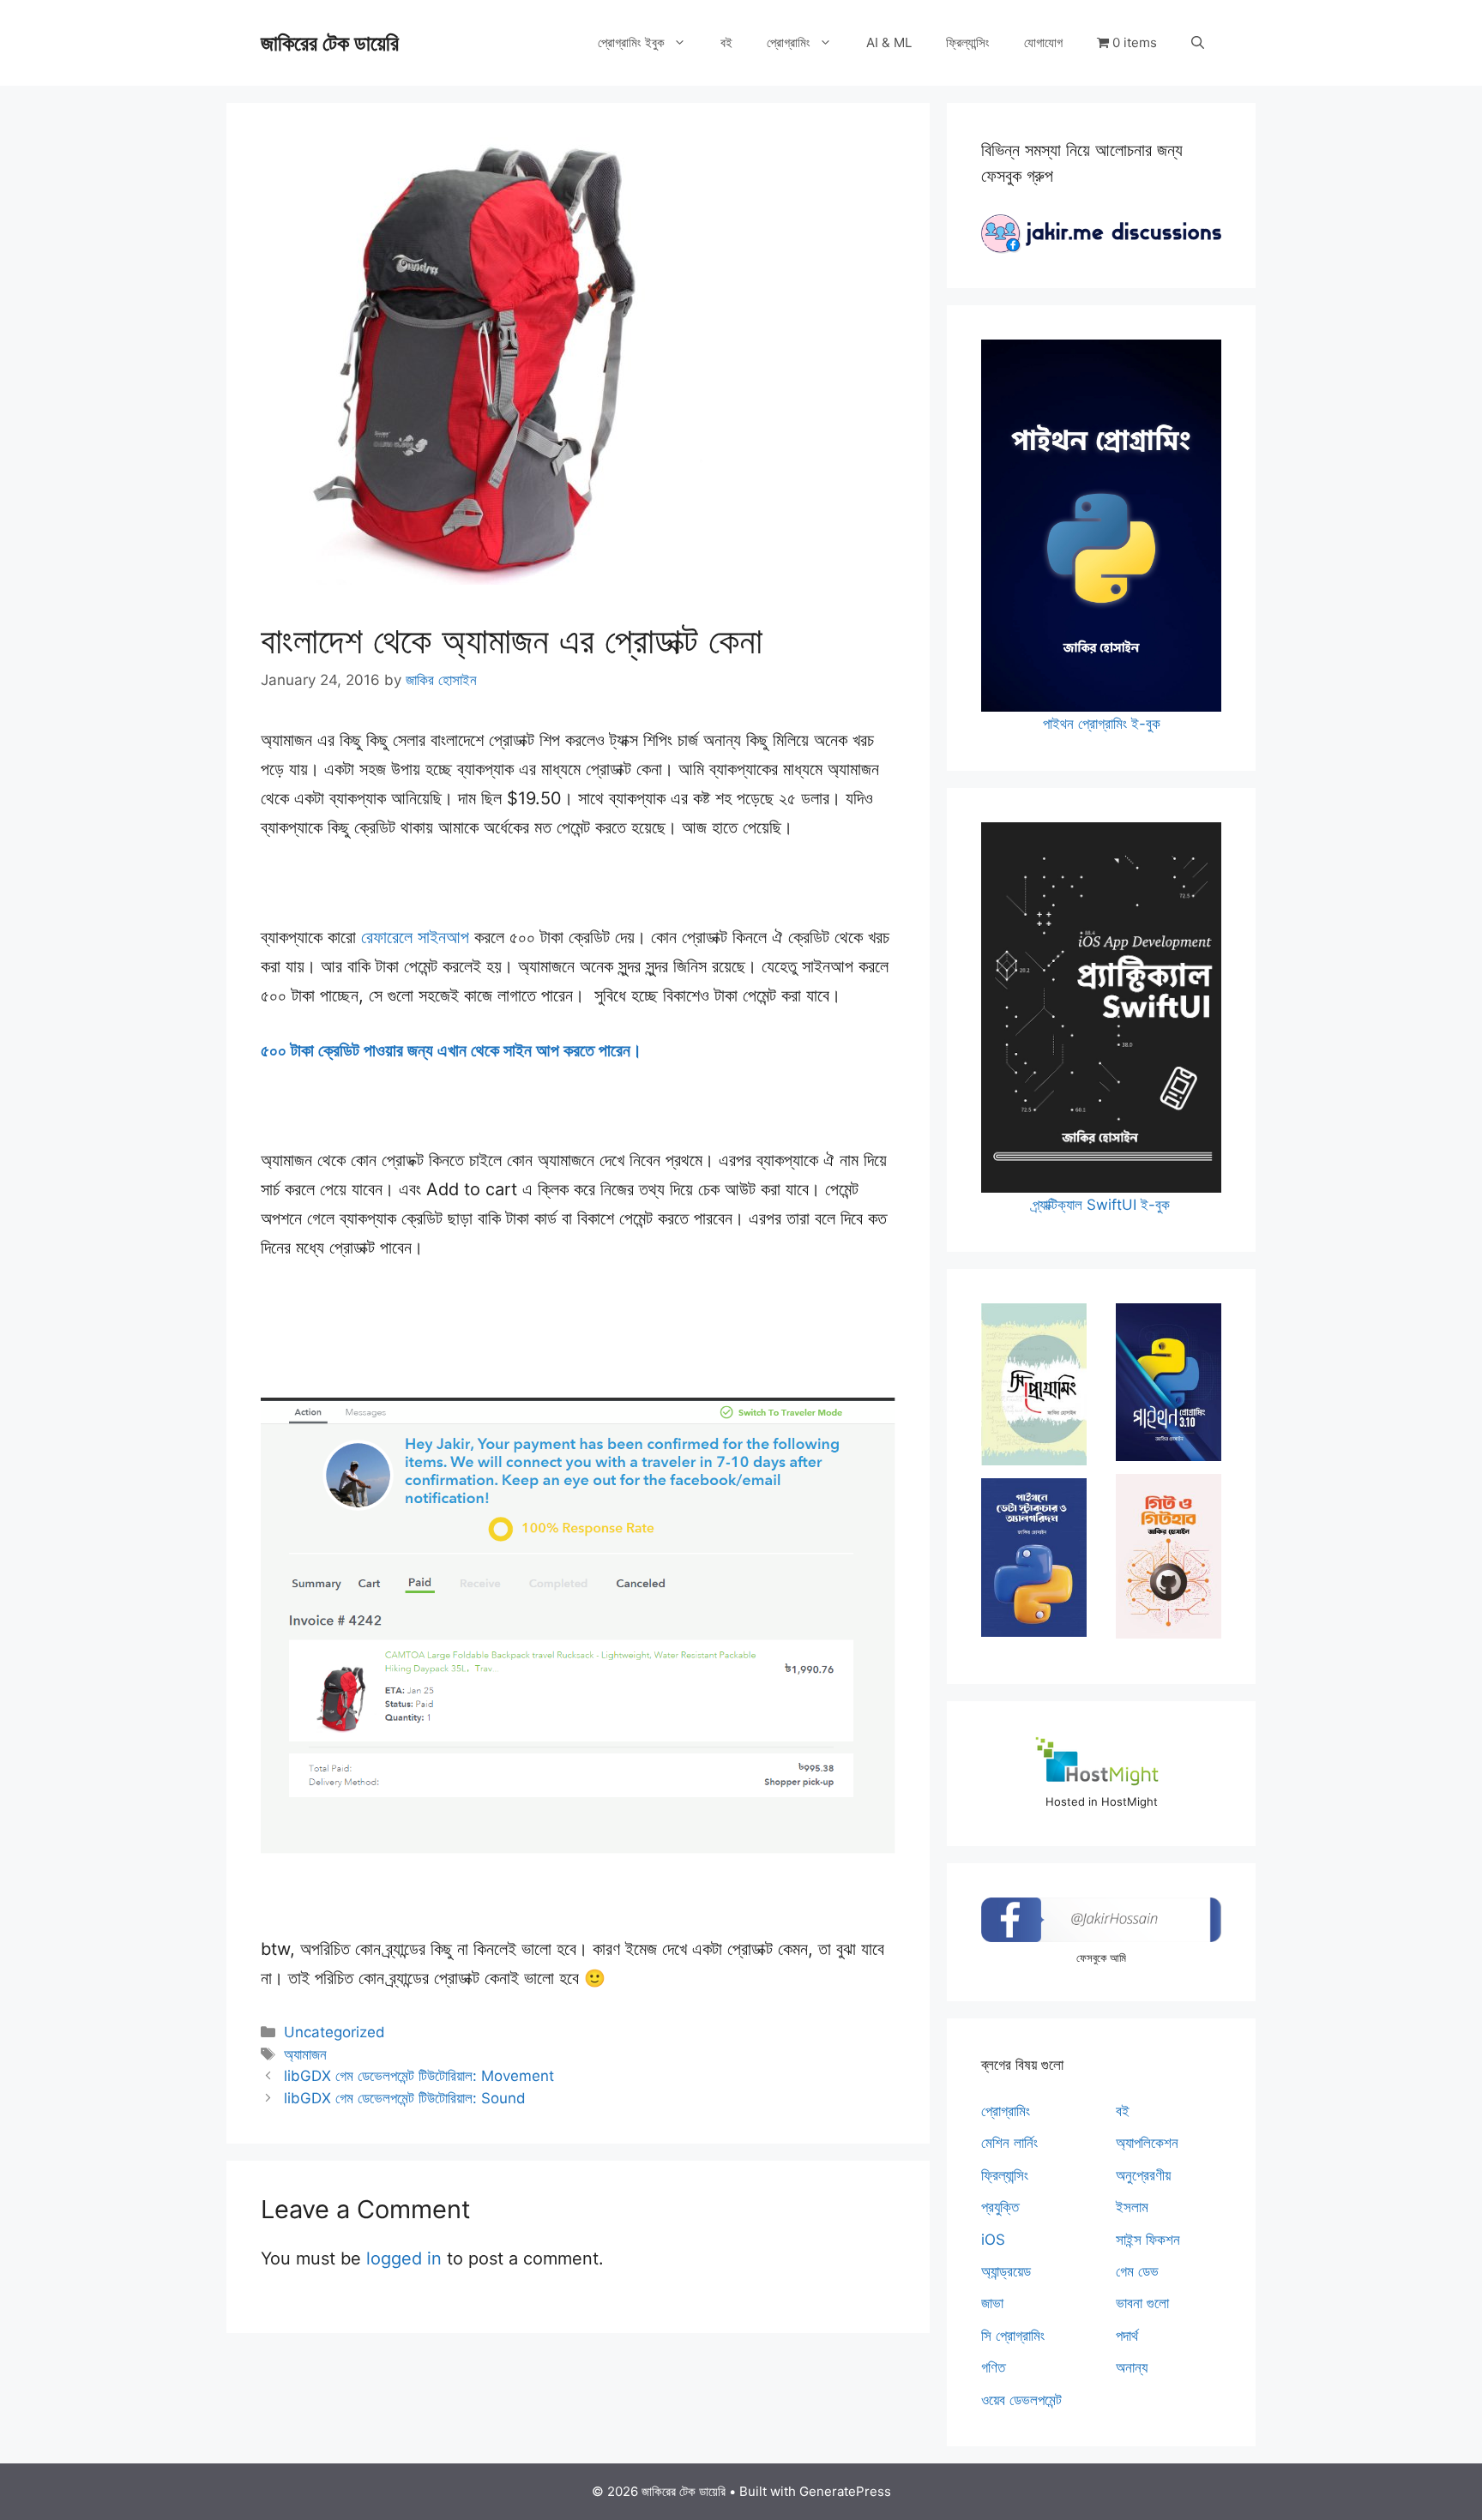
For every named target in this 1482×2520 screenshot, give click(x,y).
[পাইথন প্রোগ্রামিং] (1169, 1382)
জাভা (992, 2303)
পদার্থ (1127, 2336)
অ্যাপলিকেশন (1147, 2143)
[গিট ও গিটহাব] (1169, 1556)
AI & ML (889, 42)
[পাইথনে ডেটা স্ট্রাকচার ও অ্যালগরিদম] (1034, 1558)
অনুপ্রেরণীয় (1143, 2175)
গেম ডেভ (1137, 2271)
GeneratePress (845, 2491)
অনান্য (1132, 2367)
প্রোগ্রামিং (789, 42)
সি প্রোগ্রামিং (1013, 2336)
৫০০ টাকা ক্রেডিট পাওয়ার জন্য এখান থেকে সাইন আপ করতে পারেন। (453, 1050)
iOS (993, 2240)
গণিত (993, 2367)
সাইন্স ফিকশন (1148, 2240)
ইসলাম (1132, 2207)
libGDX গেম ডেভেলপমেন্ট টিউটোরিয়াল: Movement (419, 2076)
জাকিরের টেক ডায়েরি (330, 43)
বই (726, 42)
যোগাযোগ (1043, 42)
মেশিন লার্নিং (1009, 2143)
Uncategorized (334, 2032)
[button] (1198, 43)
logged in (404, 2258)
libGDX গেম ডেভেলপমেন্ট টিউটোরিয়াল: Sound (405, 2098)
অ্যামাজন (305, 2054)
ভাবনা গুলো (1142, 2303)
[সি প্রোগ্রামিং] (1034, 1384)
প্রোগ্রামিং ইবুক (631, 42)
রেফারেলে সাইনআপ (415, 937)
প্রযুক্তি (1000, 2207)
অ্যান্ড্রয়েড (1006, 2271)
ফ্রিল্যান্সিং (968, 42)
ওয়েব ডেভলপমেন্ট (1021, 2400)
